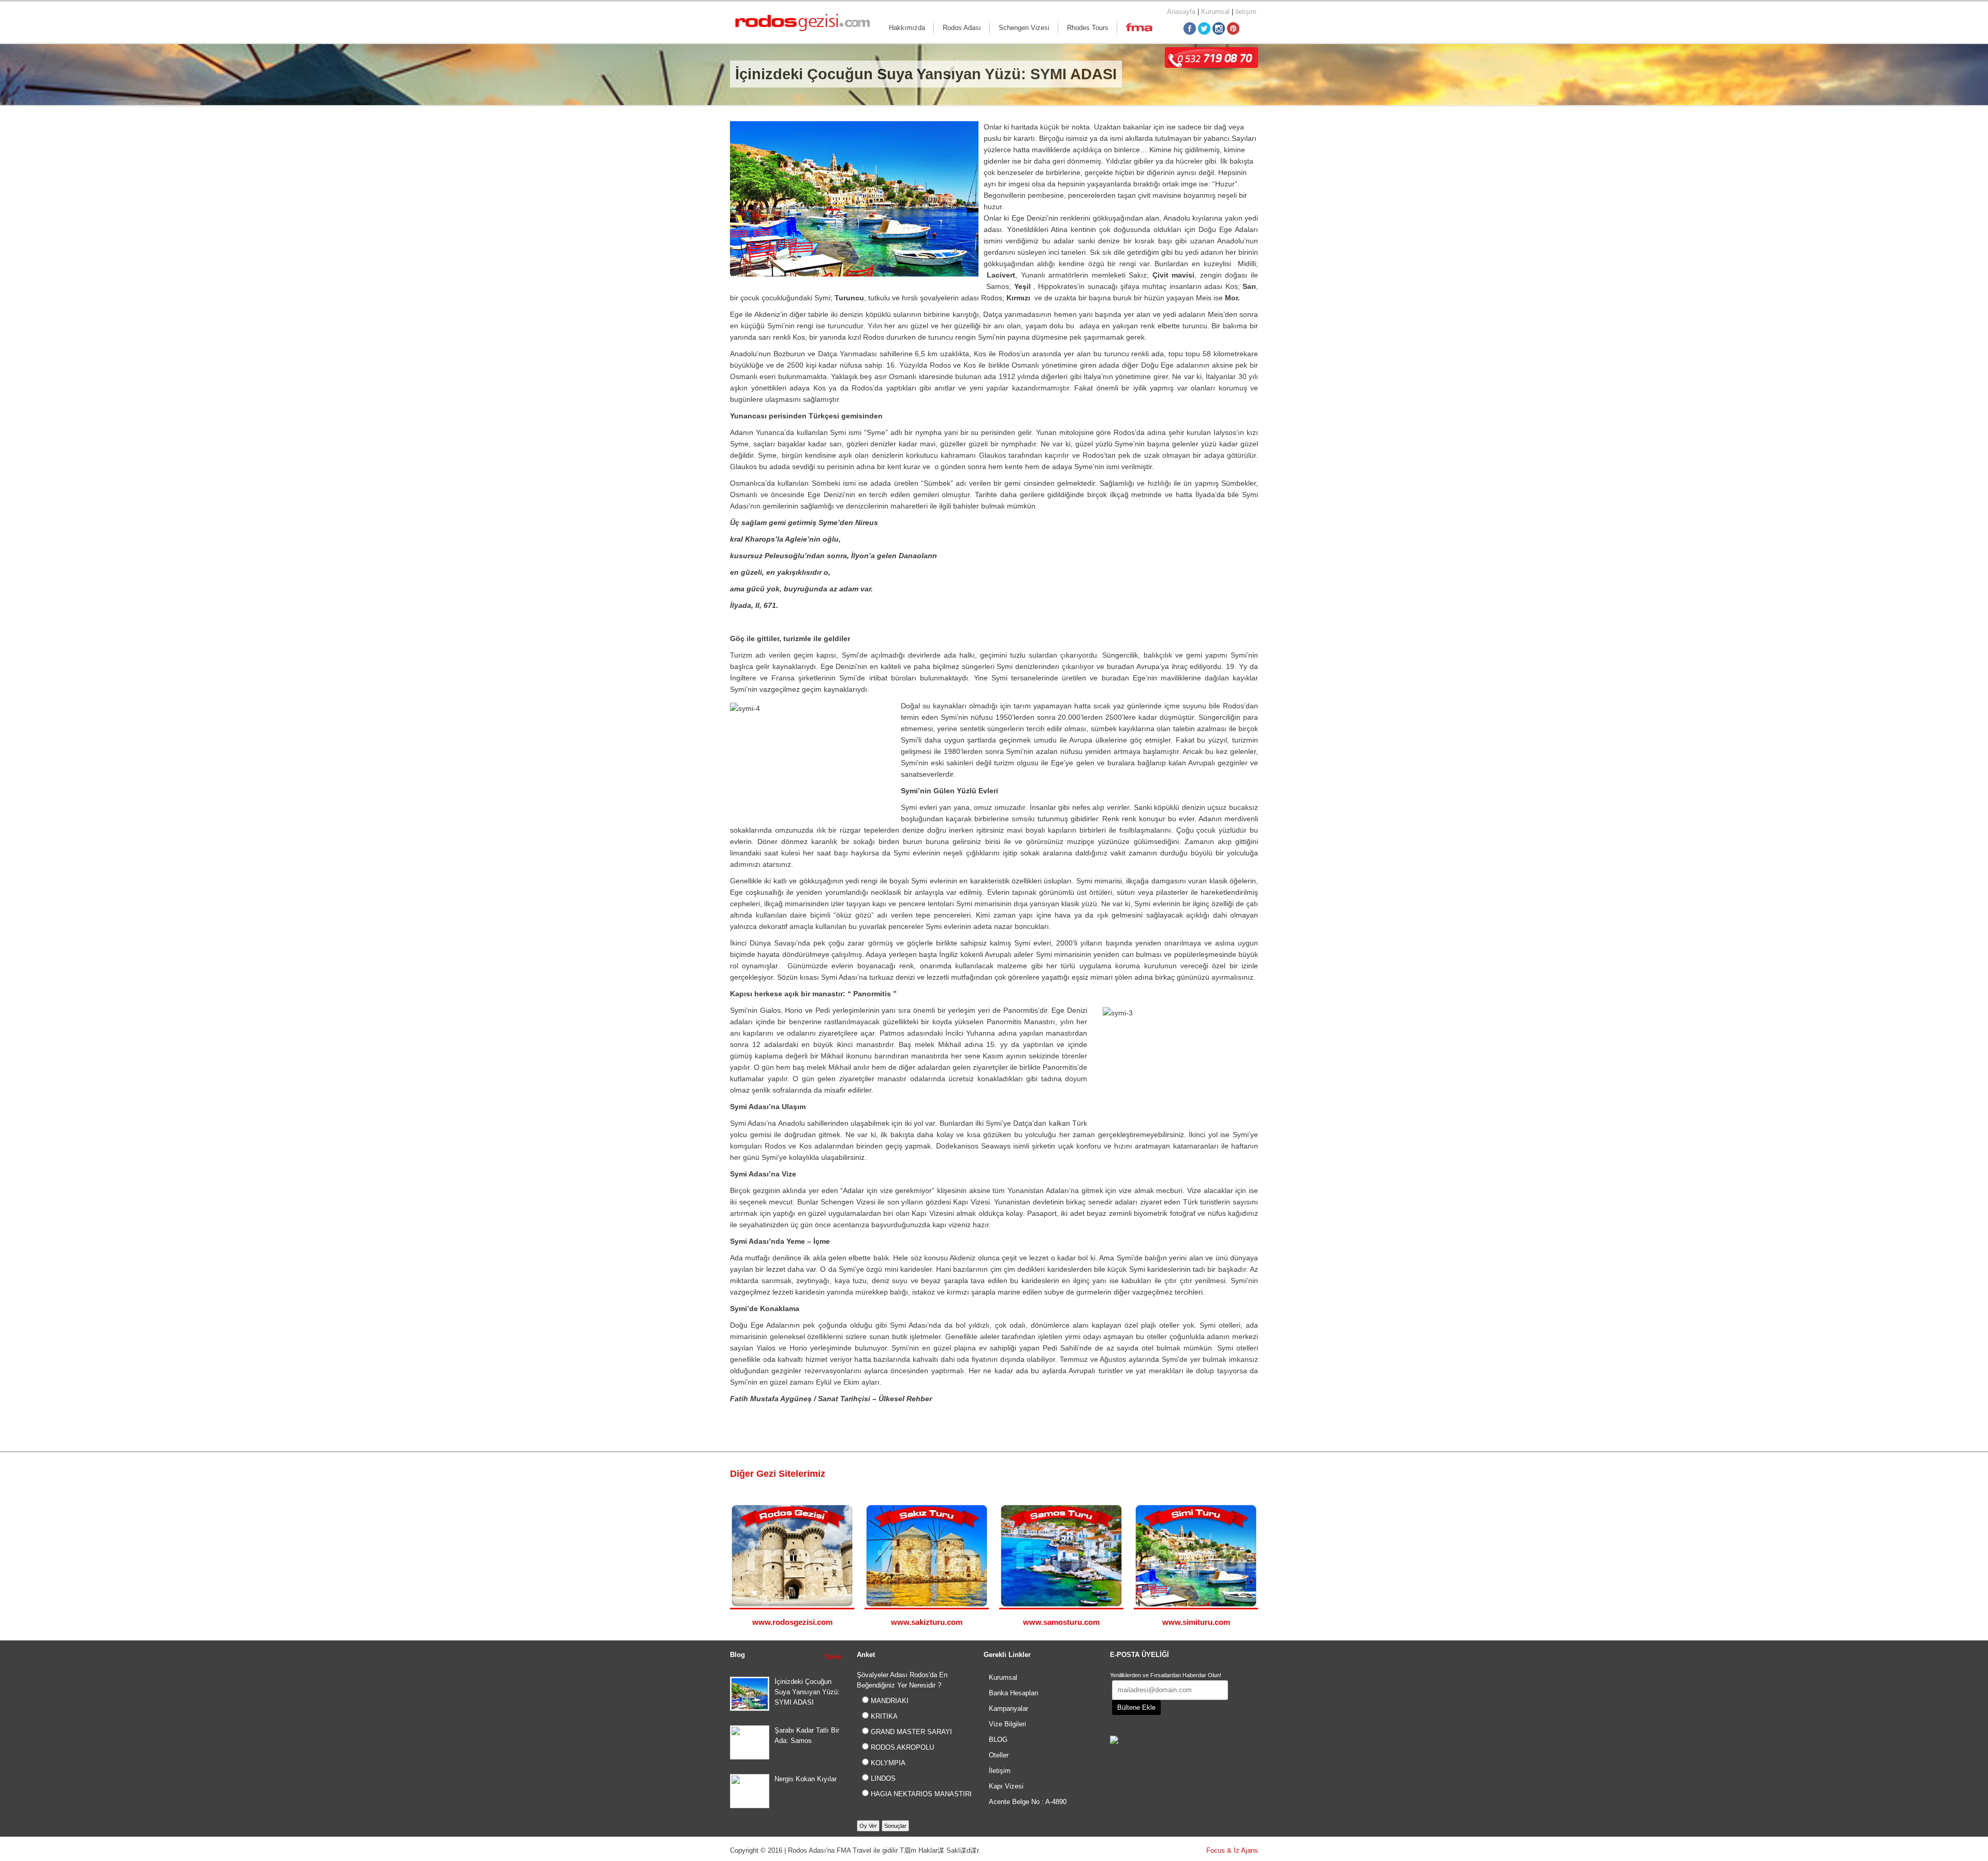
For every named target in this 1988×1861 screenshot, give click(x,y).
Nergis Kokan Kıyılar (806, 1779)
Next (1253, 1474)
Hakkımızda (907, 28)
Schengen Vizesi (1024, 28)
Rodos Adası (962, 28)
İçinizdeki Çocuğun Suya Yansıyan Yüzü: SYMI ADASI (807, 1692)
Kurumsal (1215, 12)
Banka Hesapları (1014, 1693)
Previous (1243, 1474)
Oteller (999, 1755)
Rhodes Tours (1088, 28)
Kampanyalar (1008, 1709)
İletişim (1000, 1771)
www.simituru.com (1196, 1622)
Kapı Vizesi (1006, 1786)
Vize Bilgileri (1007, 1724)
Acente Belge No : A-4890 (1028, 1802)
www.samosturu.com (1061, 1622)
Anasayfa (1181, 12)
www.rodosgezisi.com (792, 1622)
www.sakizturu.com (927, 1622)
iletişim (1246, 12)
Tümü (832, 1657)
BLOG (998, 1740)
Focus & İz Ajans (1232, 1850)
